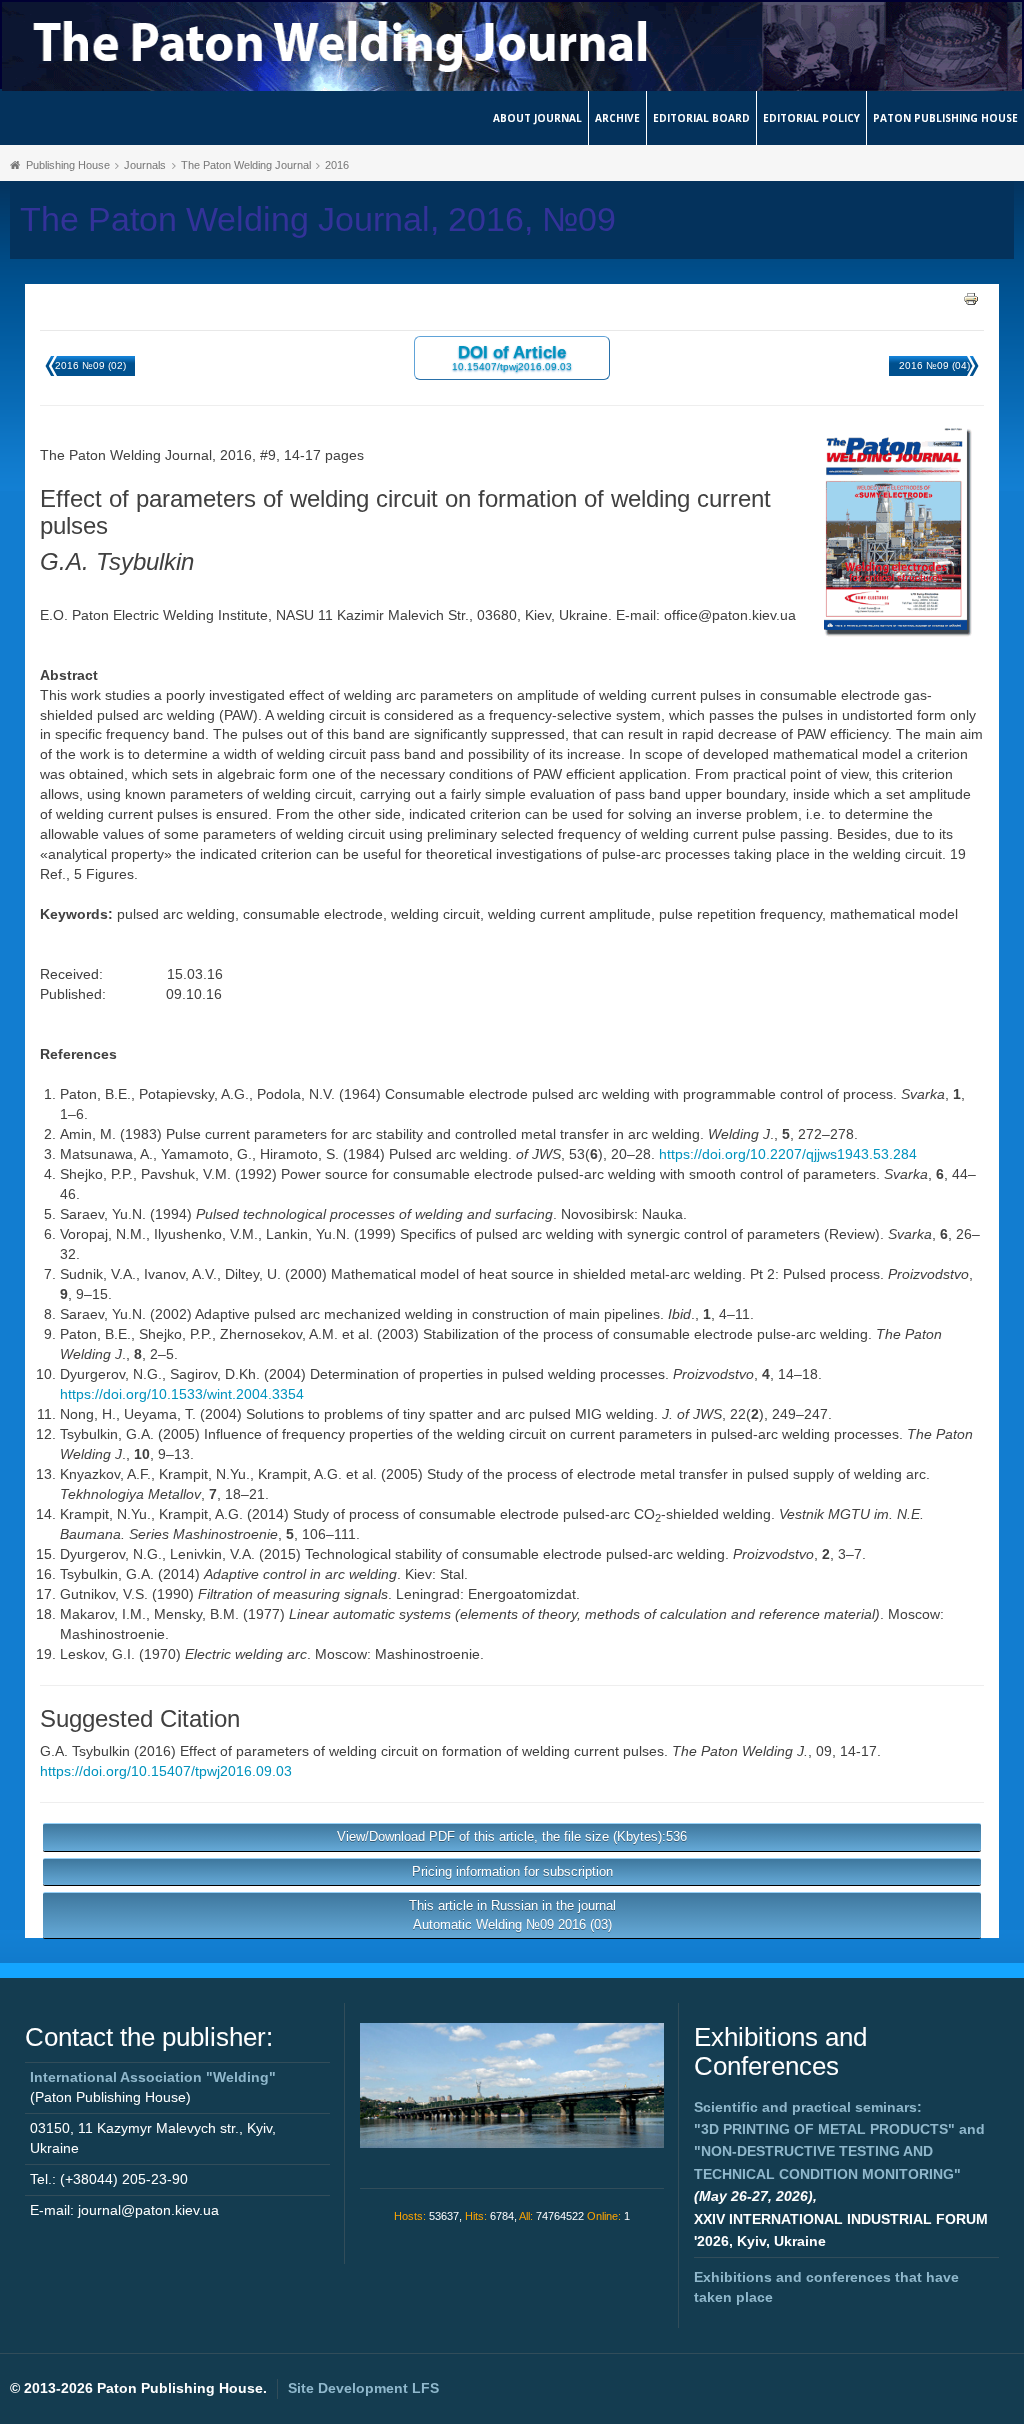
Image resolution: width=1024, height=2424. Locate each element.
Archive (617, 118)
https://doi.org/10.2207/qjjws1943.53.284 (788, 1154)
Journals (145, 165)
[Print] (971, 298)
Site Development (363, 2388)
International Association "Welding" (153, 2077)
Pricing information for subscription (512, 1871)
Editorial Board (701, 118)
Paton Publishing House (945, 118)
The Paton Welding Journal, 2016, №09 (318, 219)
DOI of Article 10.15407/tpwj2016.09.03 (512, 357)
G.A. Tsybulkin (85, 1751)
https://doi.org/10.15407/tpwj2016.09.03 (166, 1771)
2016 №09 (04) (934, 365)
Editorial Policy (811, 118)
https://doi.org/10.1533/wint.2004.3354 (182, 1394)
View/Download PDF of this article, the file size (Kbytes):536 (512, 1836)
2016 (337, 165)
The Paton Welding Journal (246, 165)
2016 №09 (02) (90, 365)
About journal (537, 118)
